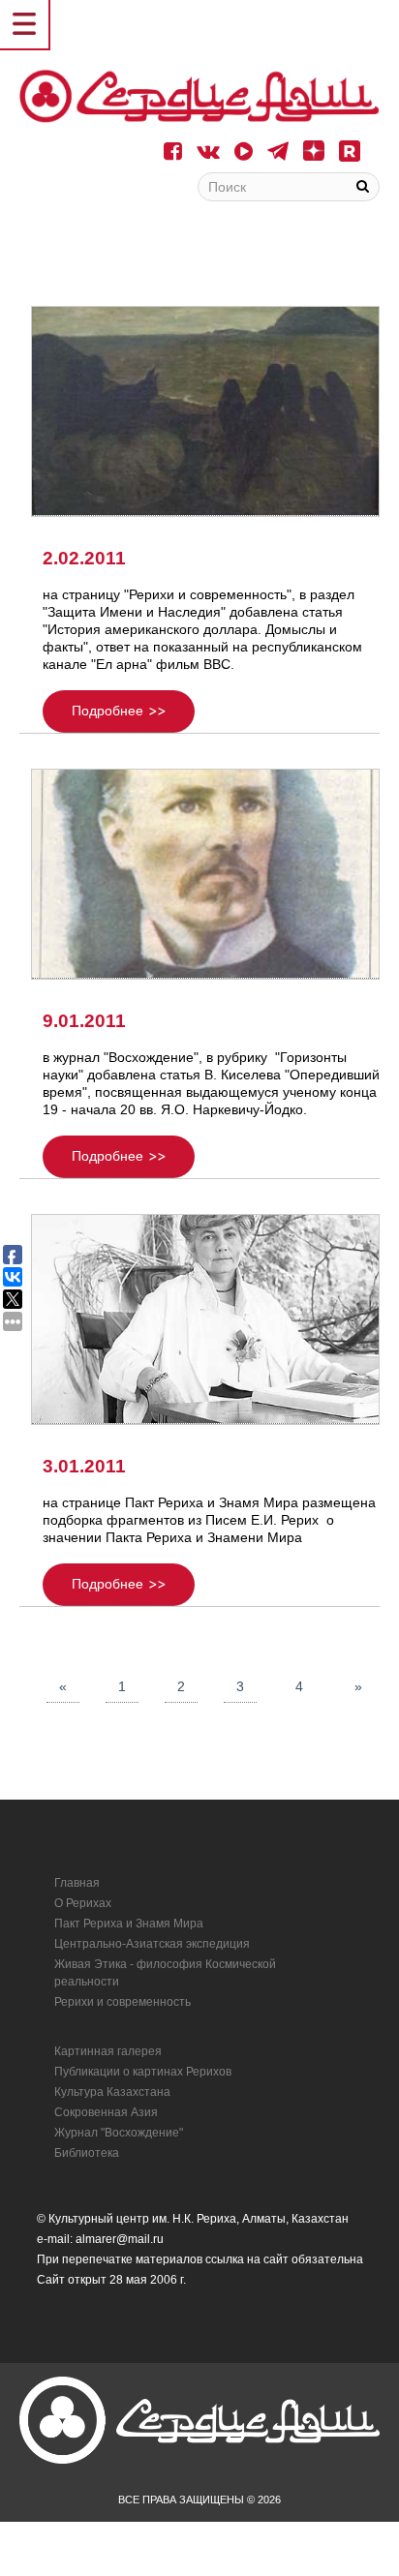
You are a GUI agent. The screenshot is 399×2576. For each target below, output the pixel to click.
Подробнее (107, 711)
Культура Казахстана (112, 2092)
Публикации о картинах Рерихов (143, 2072)
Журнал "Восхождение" (119, 2133)
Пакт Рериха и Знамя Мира (129, 1924)
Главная (77, 1883)
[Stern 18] (199, 96)
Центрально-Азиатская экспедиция (152, 1944)
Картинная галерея (108, 2051)
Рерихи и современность (123, 2002)
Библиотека (87, 2153)
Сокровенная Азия (106, 2112)
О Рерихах (83, 1903)
